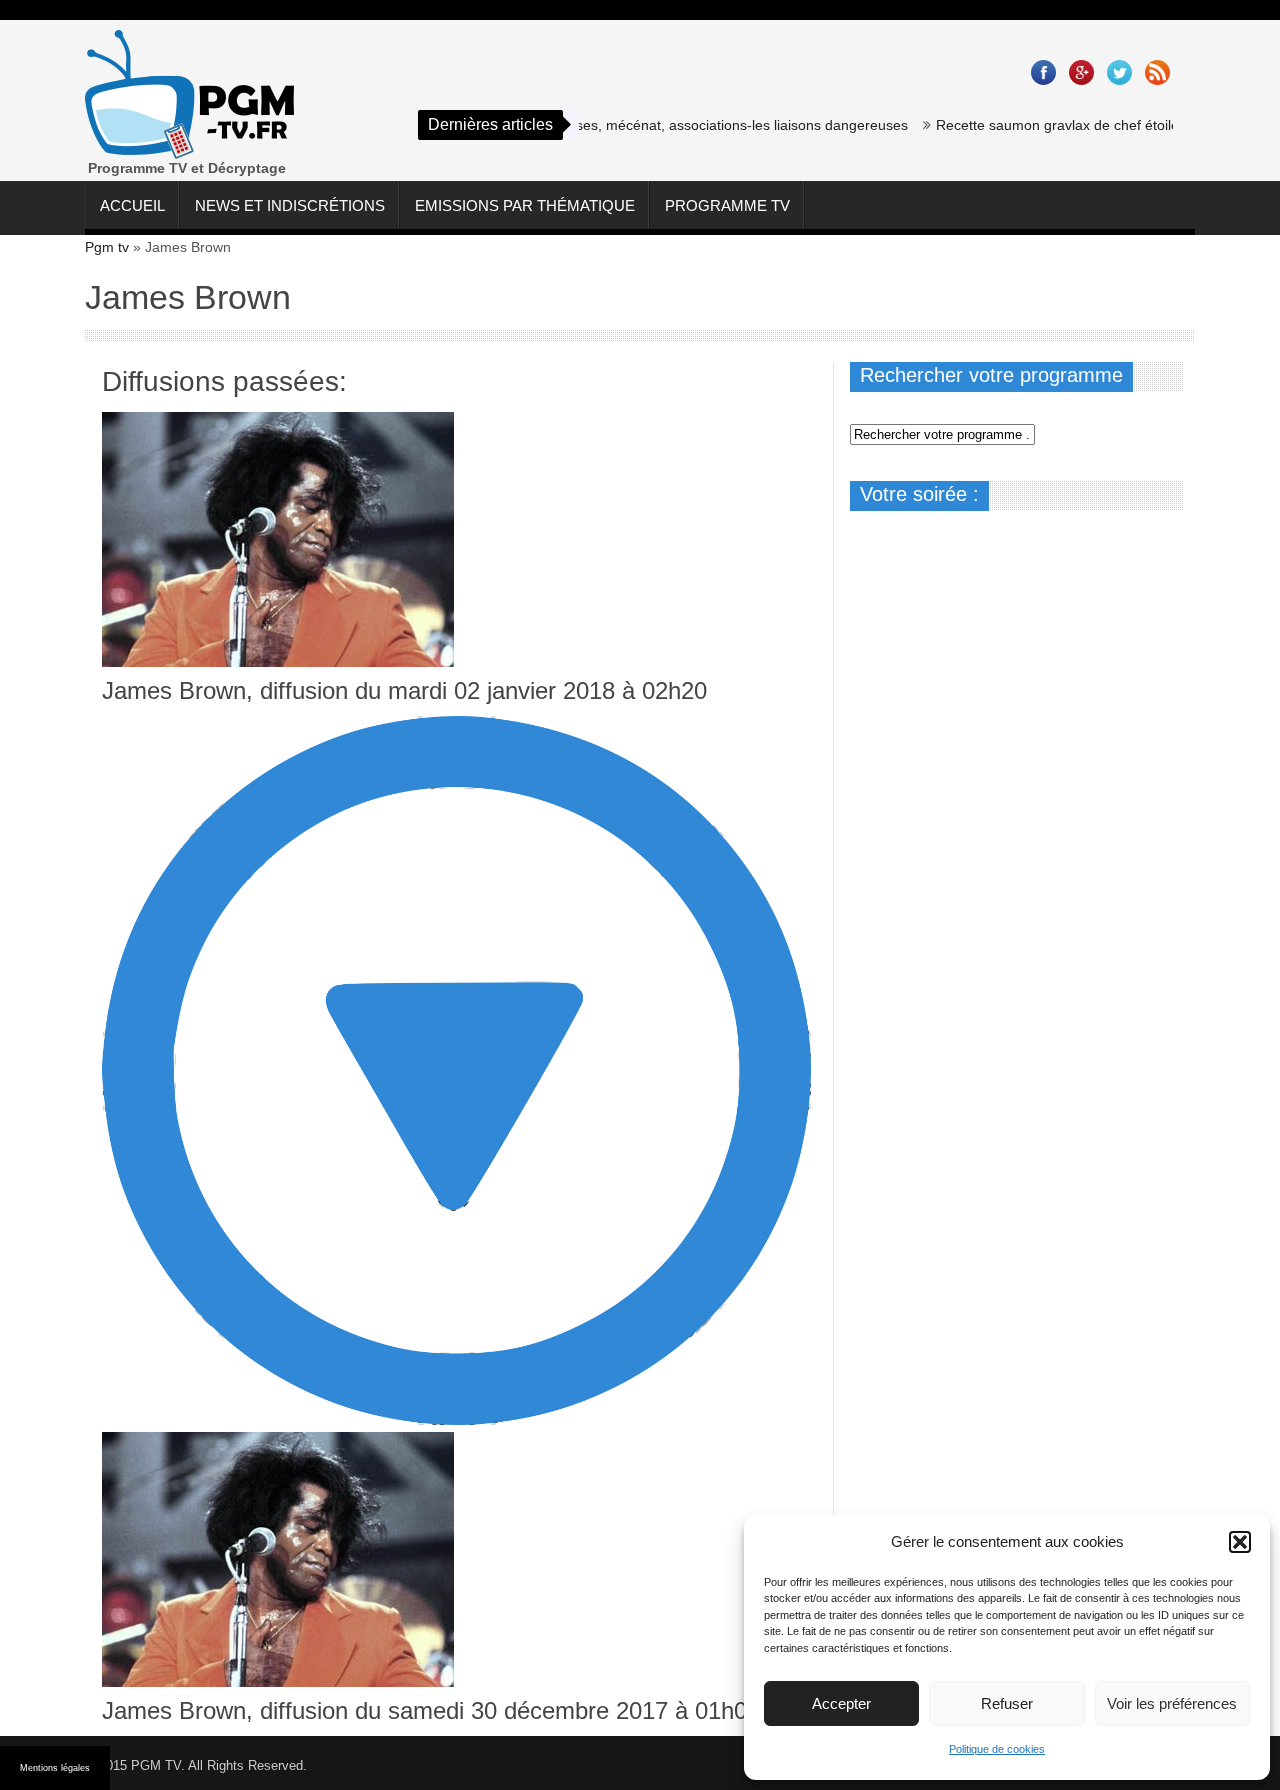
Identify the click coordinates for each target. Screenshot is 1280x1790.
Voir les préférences (1172, 1703)
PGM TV (156, 1765)
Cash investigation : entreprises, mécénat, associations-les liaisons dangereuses (625, 125)
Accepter (841, 1703)
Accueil (132, 205)
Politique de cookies (997, 1749)
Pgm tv (107, 247)
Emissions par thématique (525, 205)
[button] (1240, 1542)
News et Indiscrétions (290, 205)
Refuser (1007, 1703)
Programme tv (727, 205)
